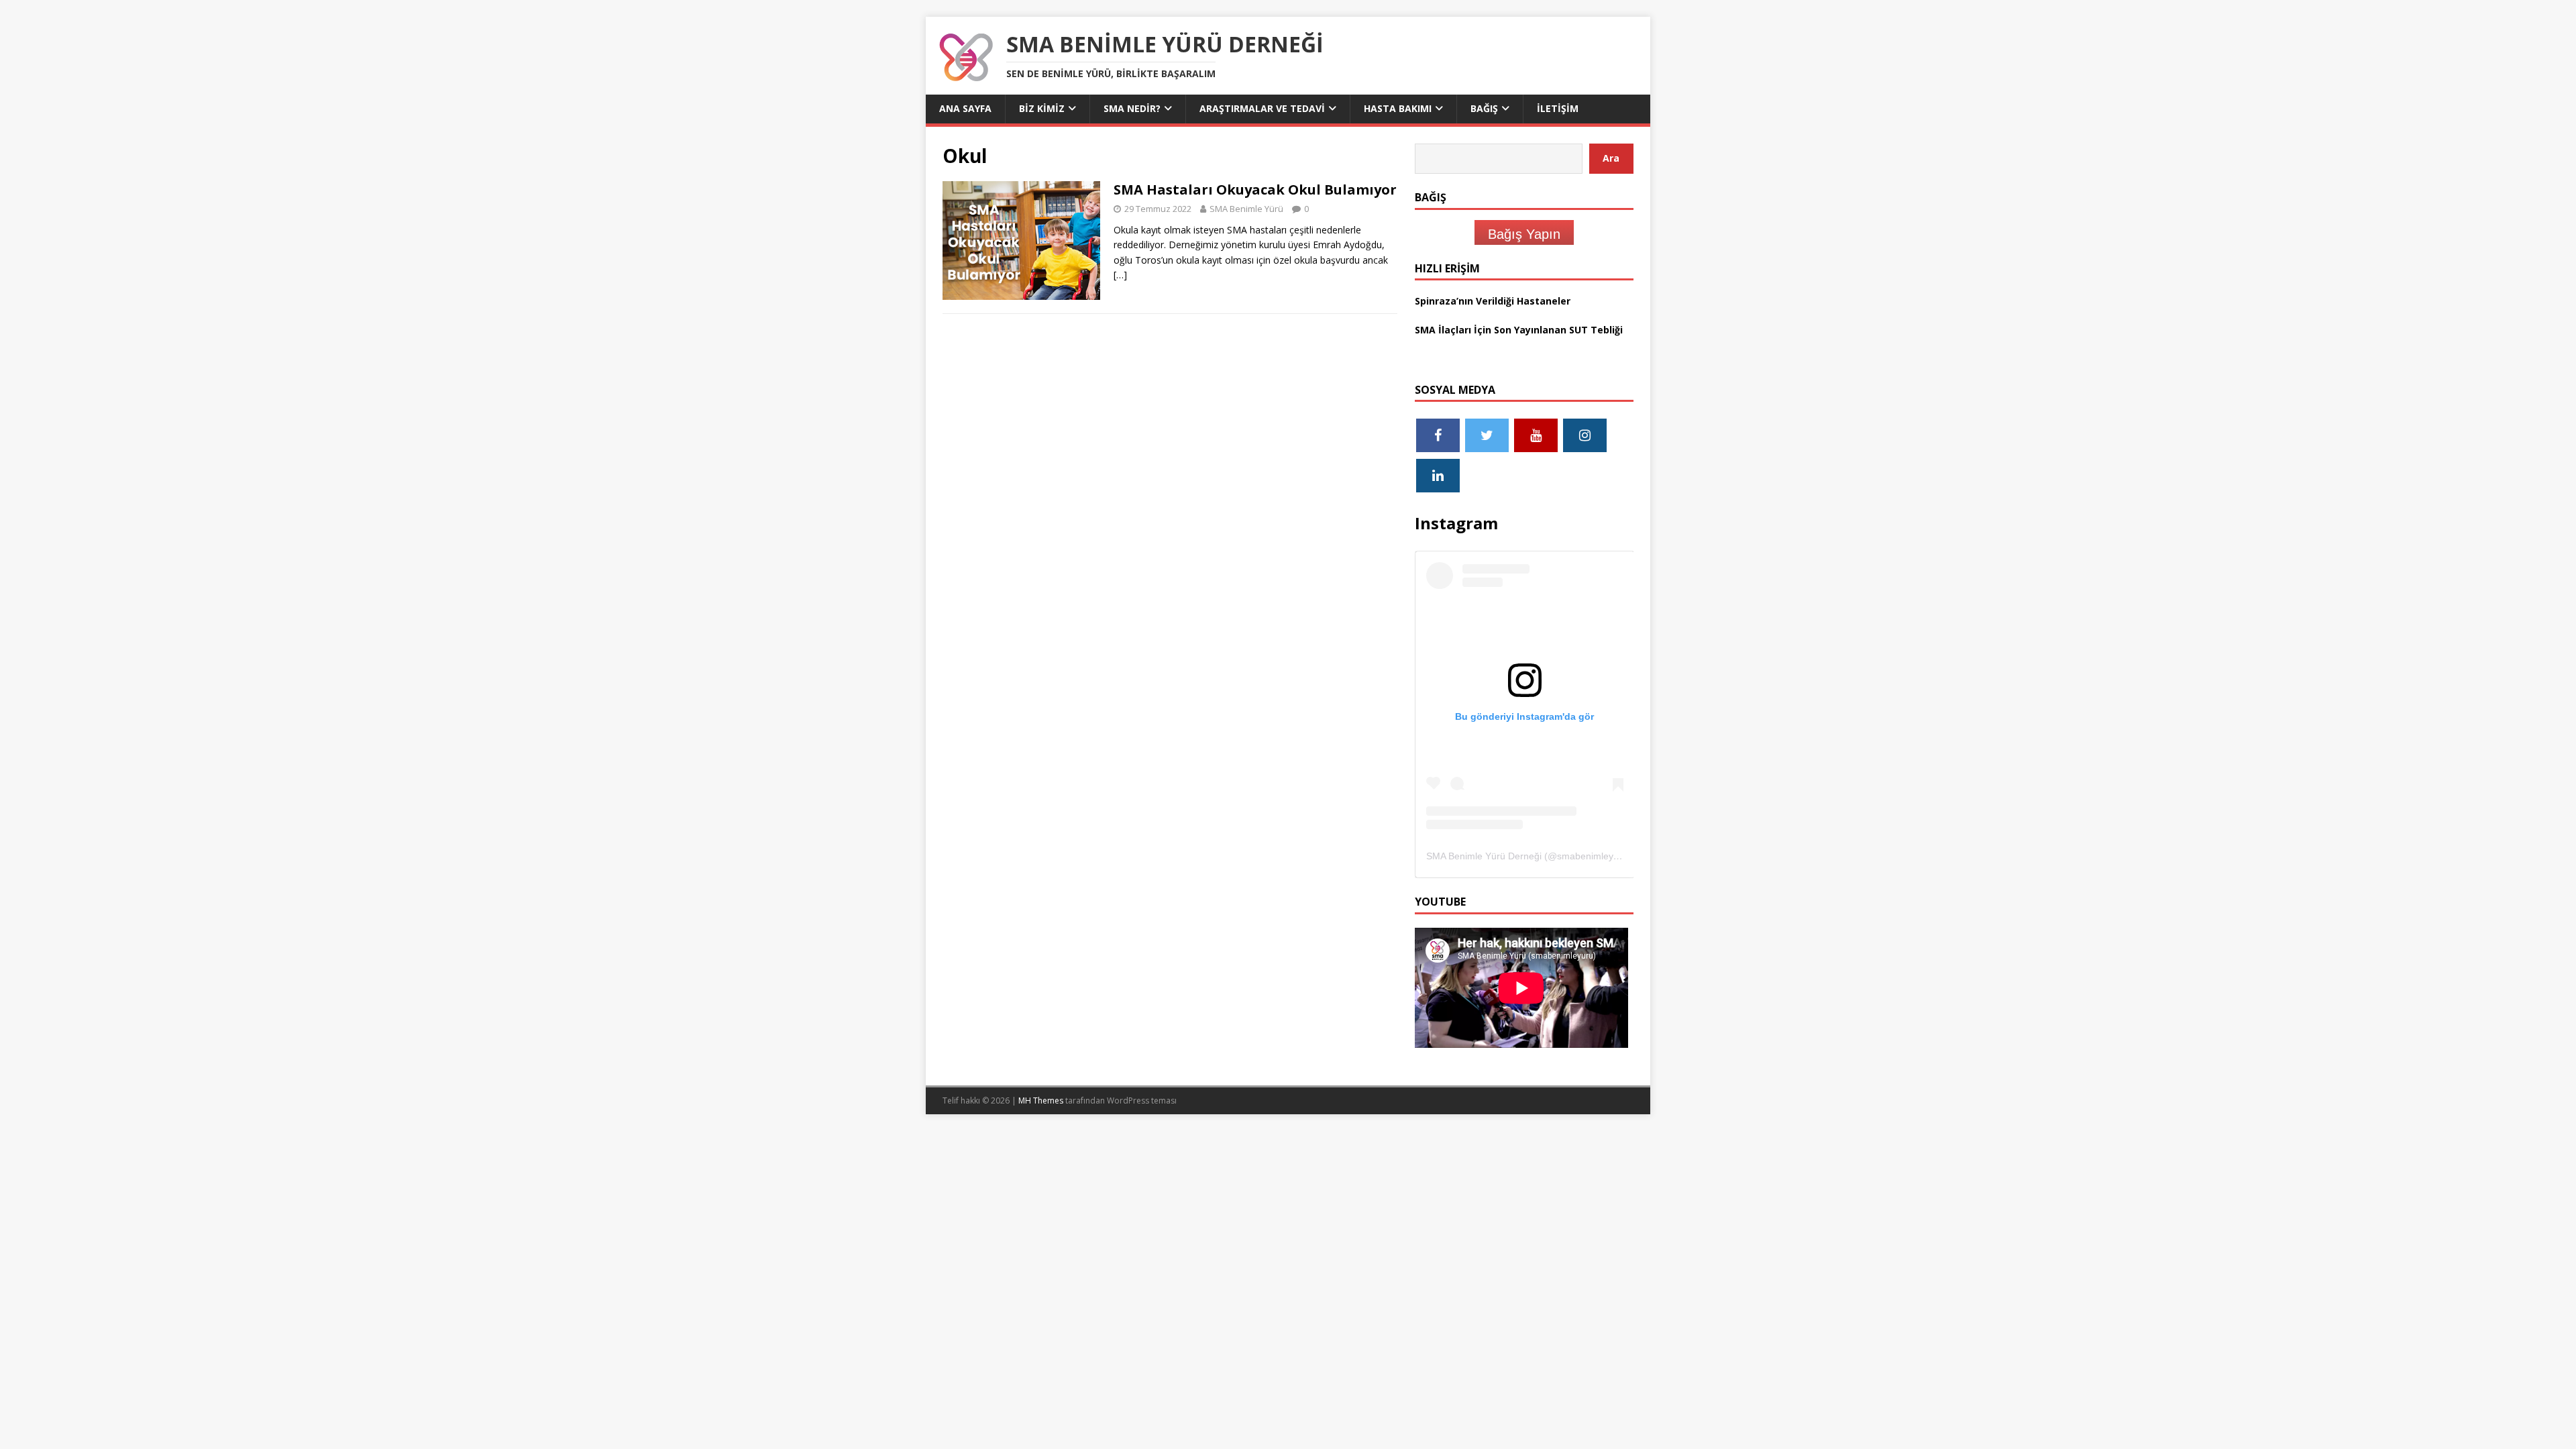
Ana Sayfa (965, 108)
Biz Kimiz (1042, 108)
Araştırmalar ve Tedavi (1262, 108)
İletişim (1558, 108)
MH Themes (1041, 1101)
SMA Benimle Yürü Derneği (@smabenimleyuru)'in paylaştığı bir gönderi (1579, 856)
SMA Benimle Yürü (1246, 209)
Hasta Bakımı (1398, 108)
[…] (1120, 275)
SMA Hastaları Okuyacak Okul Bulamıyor (1255, 190)
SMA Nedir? (1132, 108)
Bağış (1484, 108)
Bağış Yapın (1524, 234)
